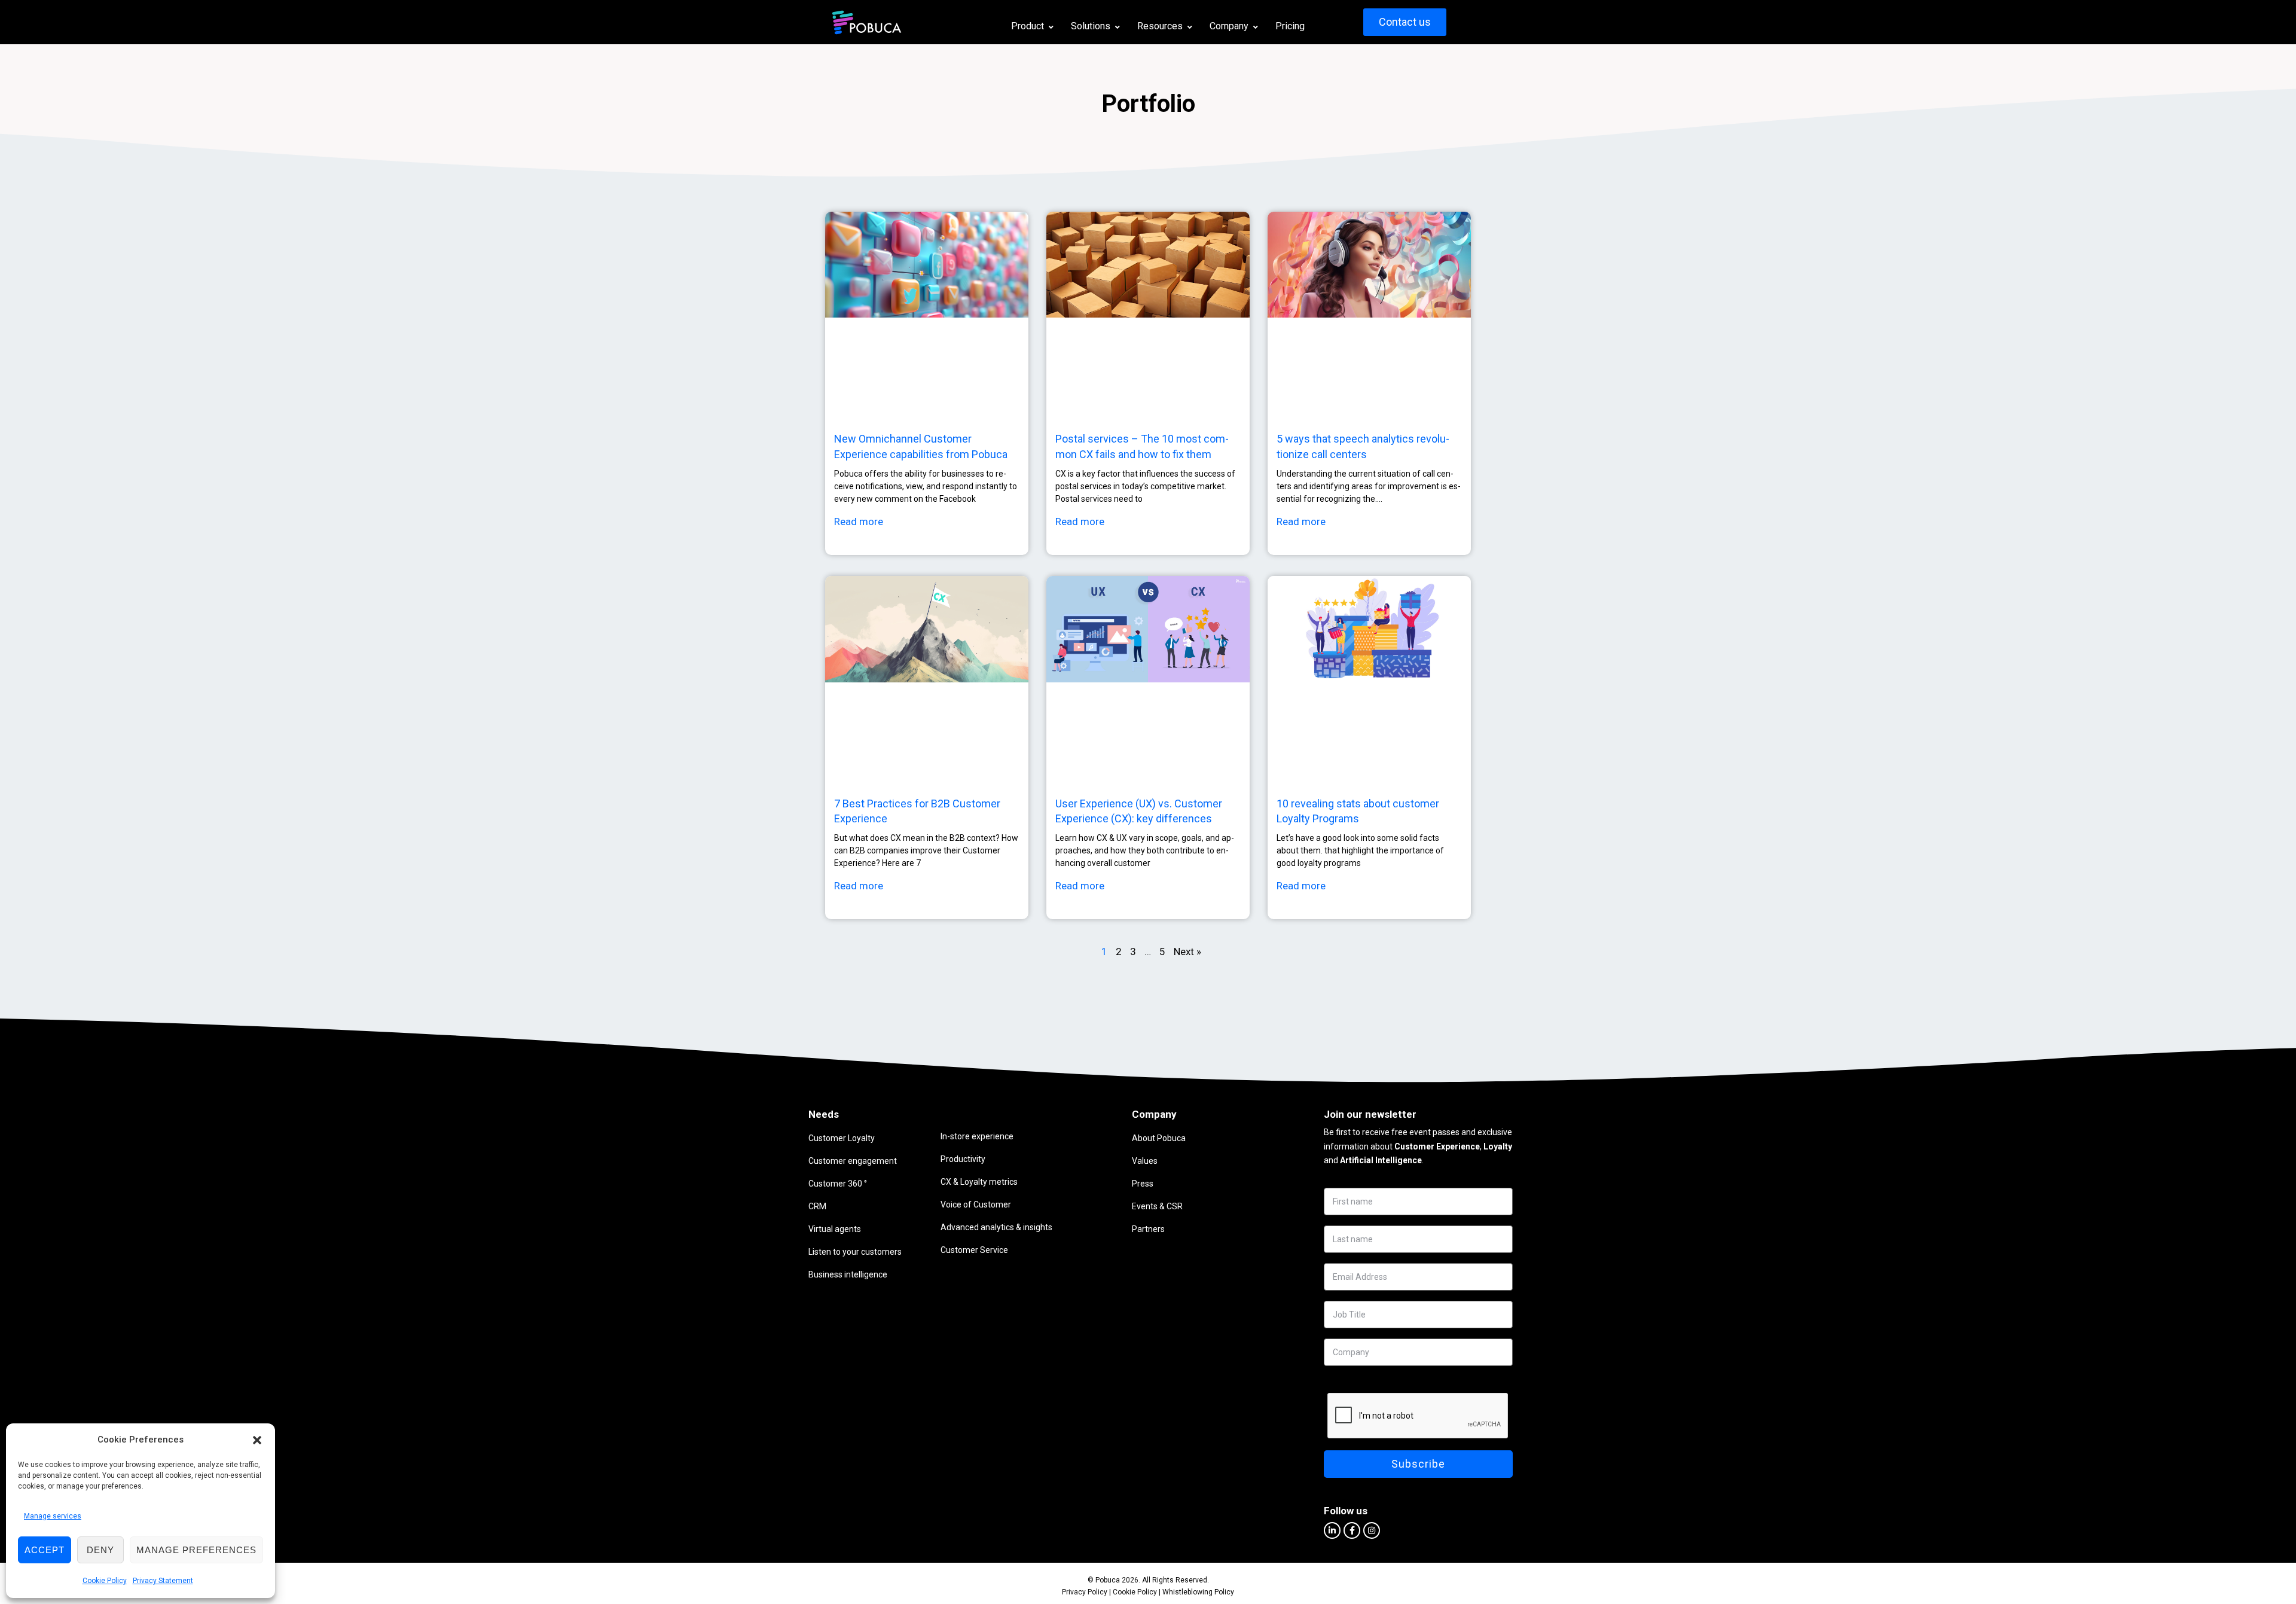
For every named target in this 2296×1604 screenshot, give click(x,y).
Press (1143, 1184)
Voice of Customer (976, 1204)
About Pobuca (1159, 1138)
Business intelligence (848, 1274)
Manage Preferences (196, 1550)
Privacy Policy (1085, 1592)
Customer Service (974, 1250)
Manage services (53, 1516)
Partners (1148, 1229)
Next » (1187, 952)
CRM (817, 1206)
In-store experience (977, 1136)
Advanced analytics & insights (996, 1227)
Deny (100, 1550)
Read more (859, 522)
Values (1145, 1161)
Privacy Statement (163, 1581)
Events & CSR (1157, 1206)
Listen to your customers (855, 1252)
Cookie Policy (105, 1581)
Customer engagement (853, 1161)
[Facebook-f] (1352, 1530)
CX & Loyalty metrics (979, 1182)
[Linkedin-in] (1332, 1530)
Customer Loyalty (842, 1138)
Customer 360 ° (838, 1184)
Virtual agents (835, 1229)
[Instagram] (1372, 1530)
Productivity (963, 1159)
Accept (45, 1550)
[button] (257, 1440)
